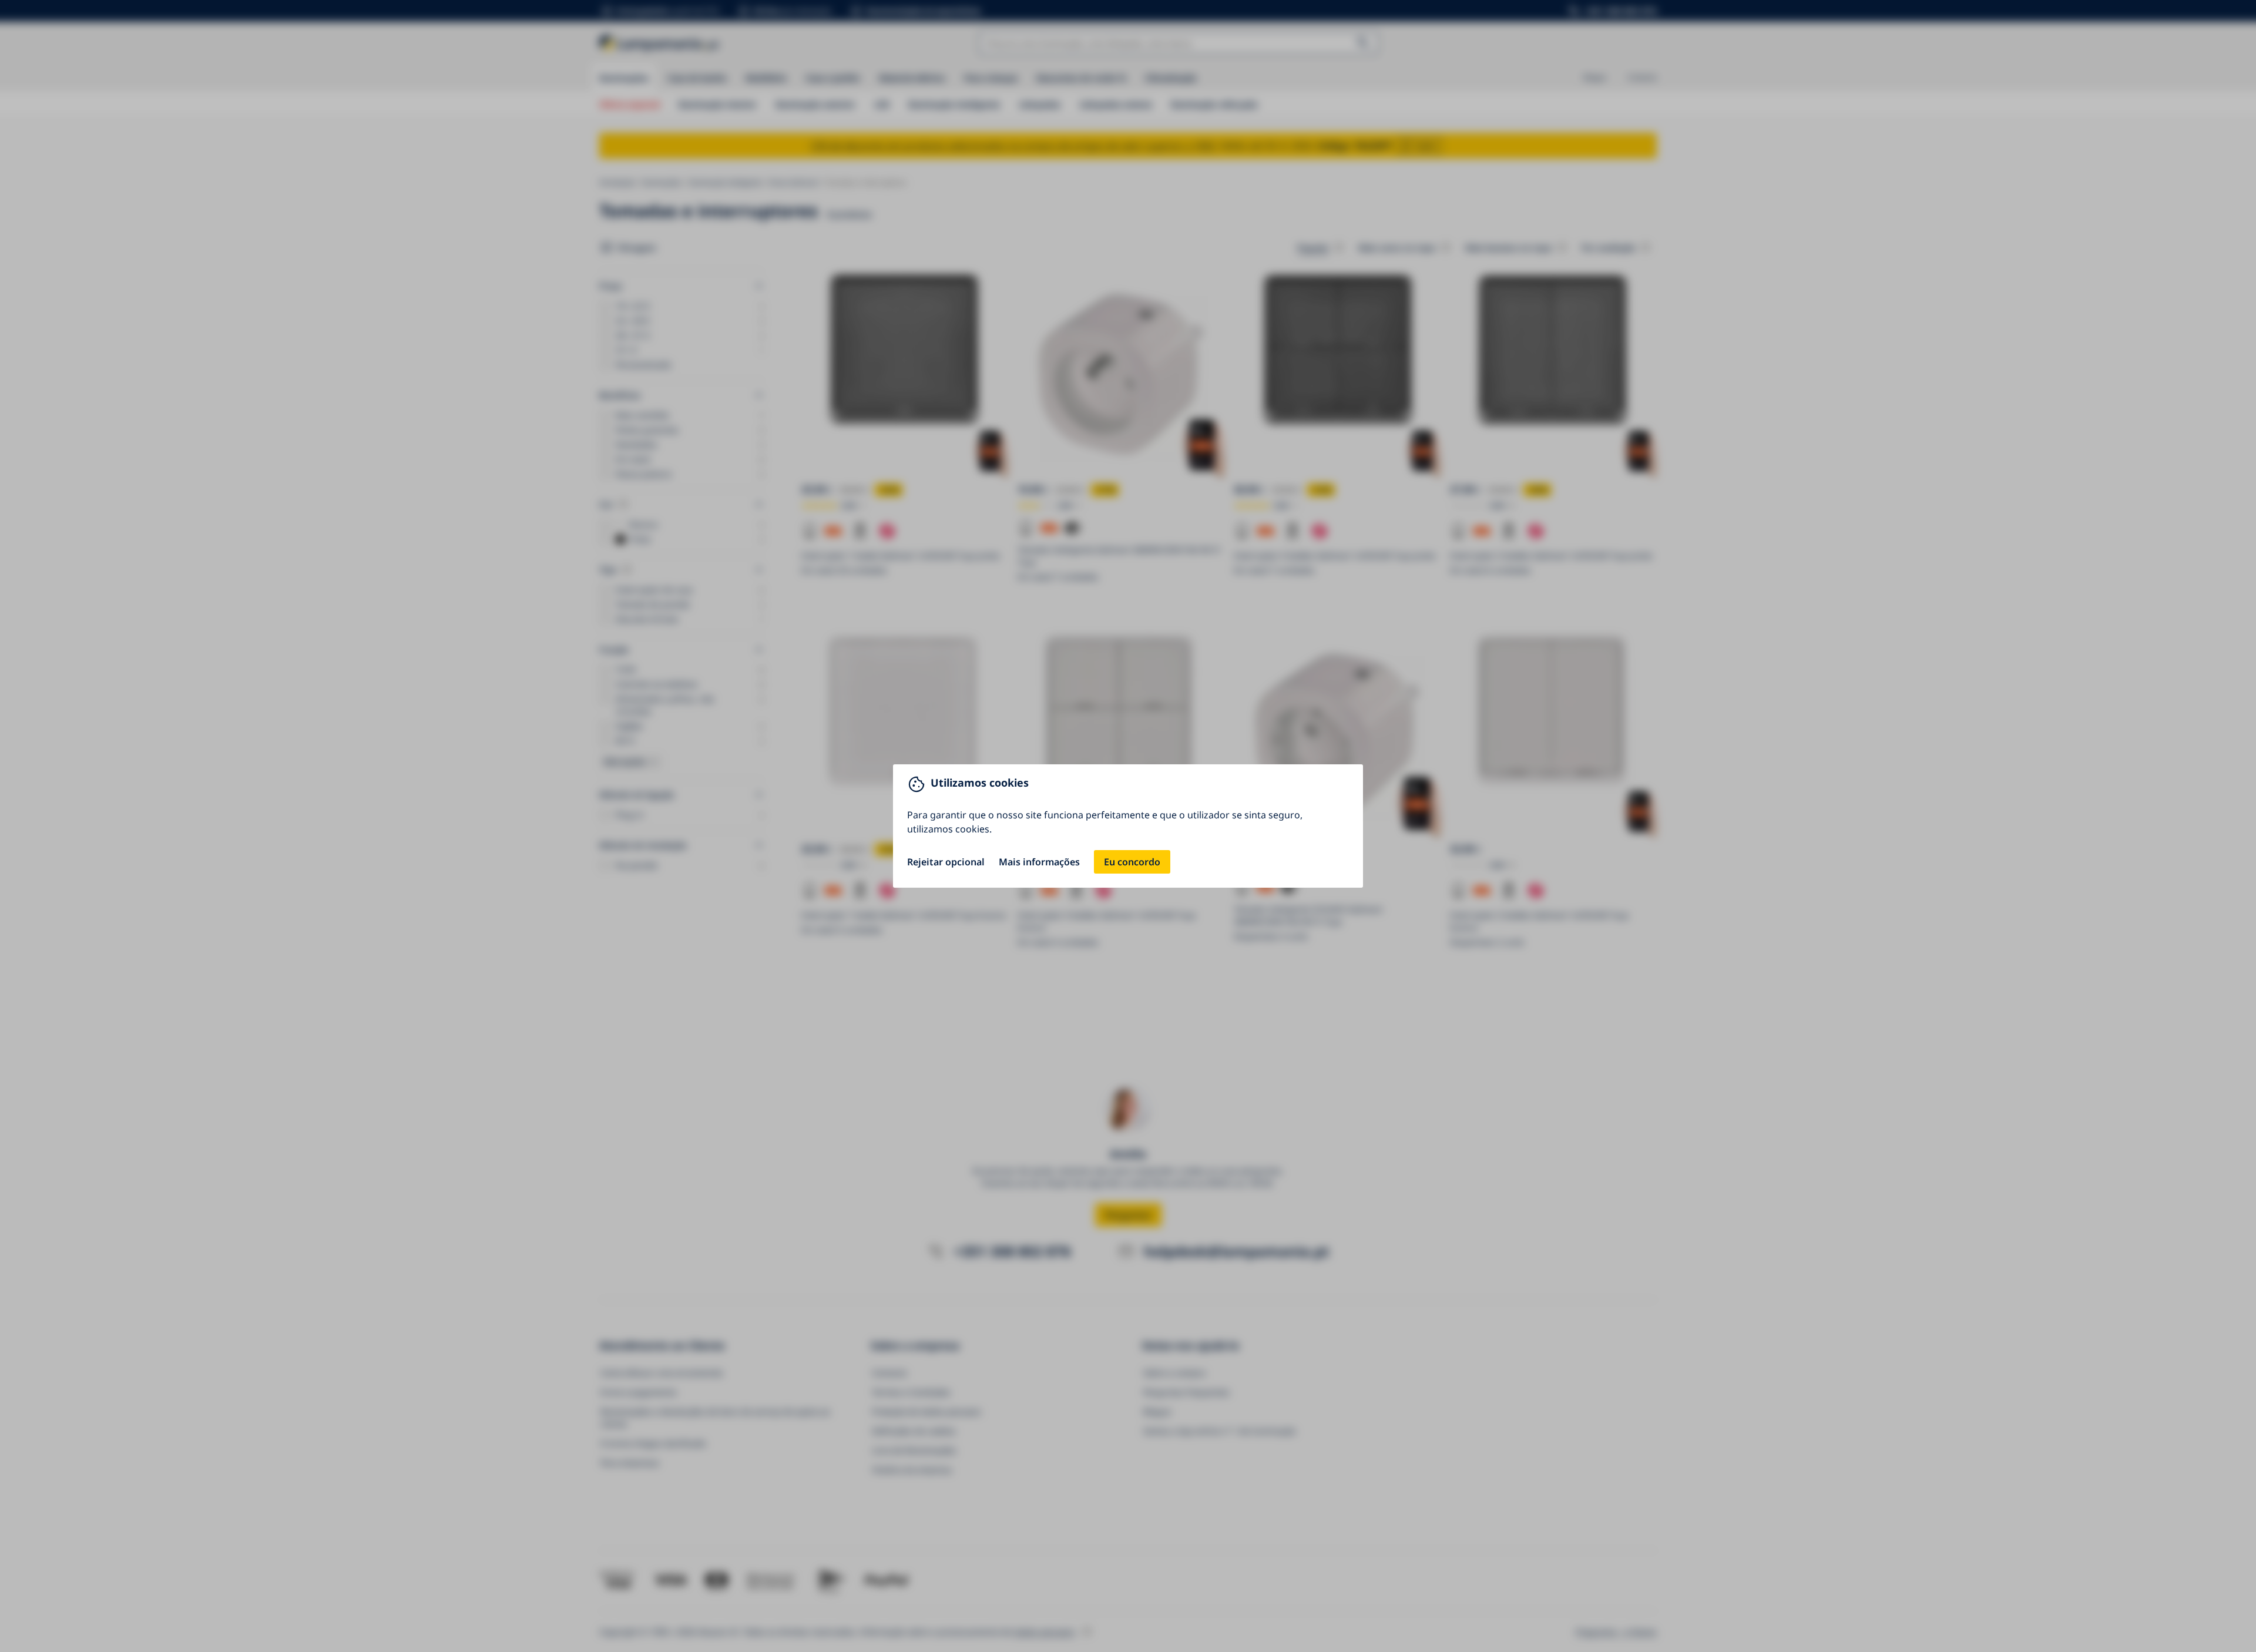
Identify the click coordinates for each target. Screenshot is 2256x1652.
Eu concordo (1132, 862)
